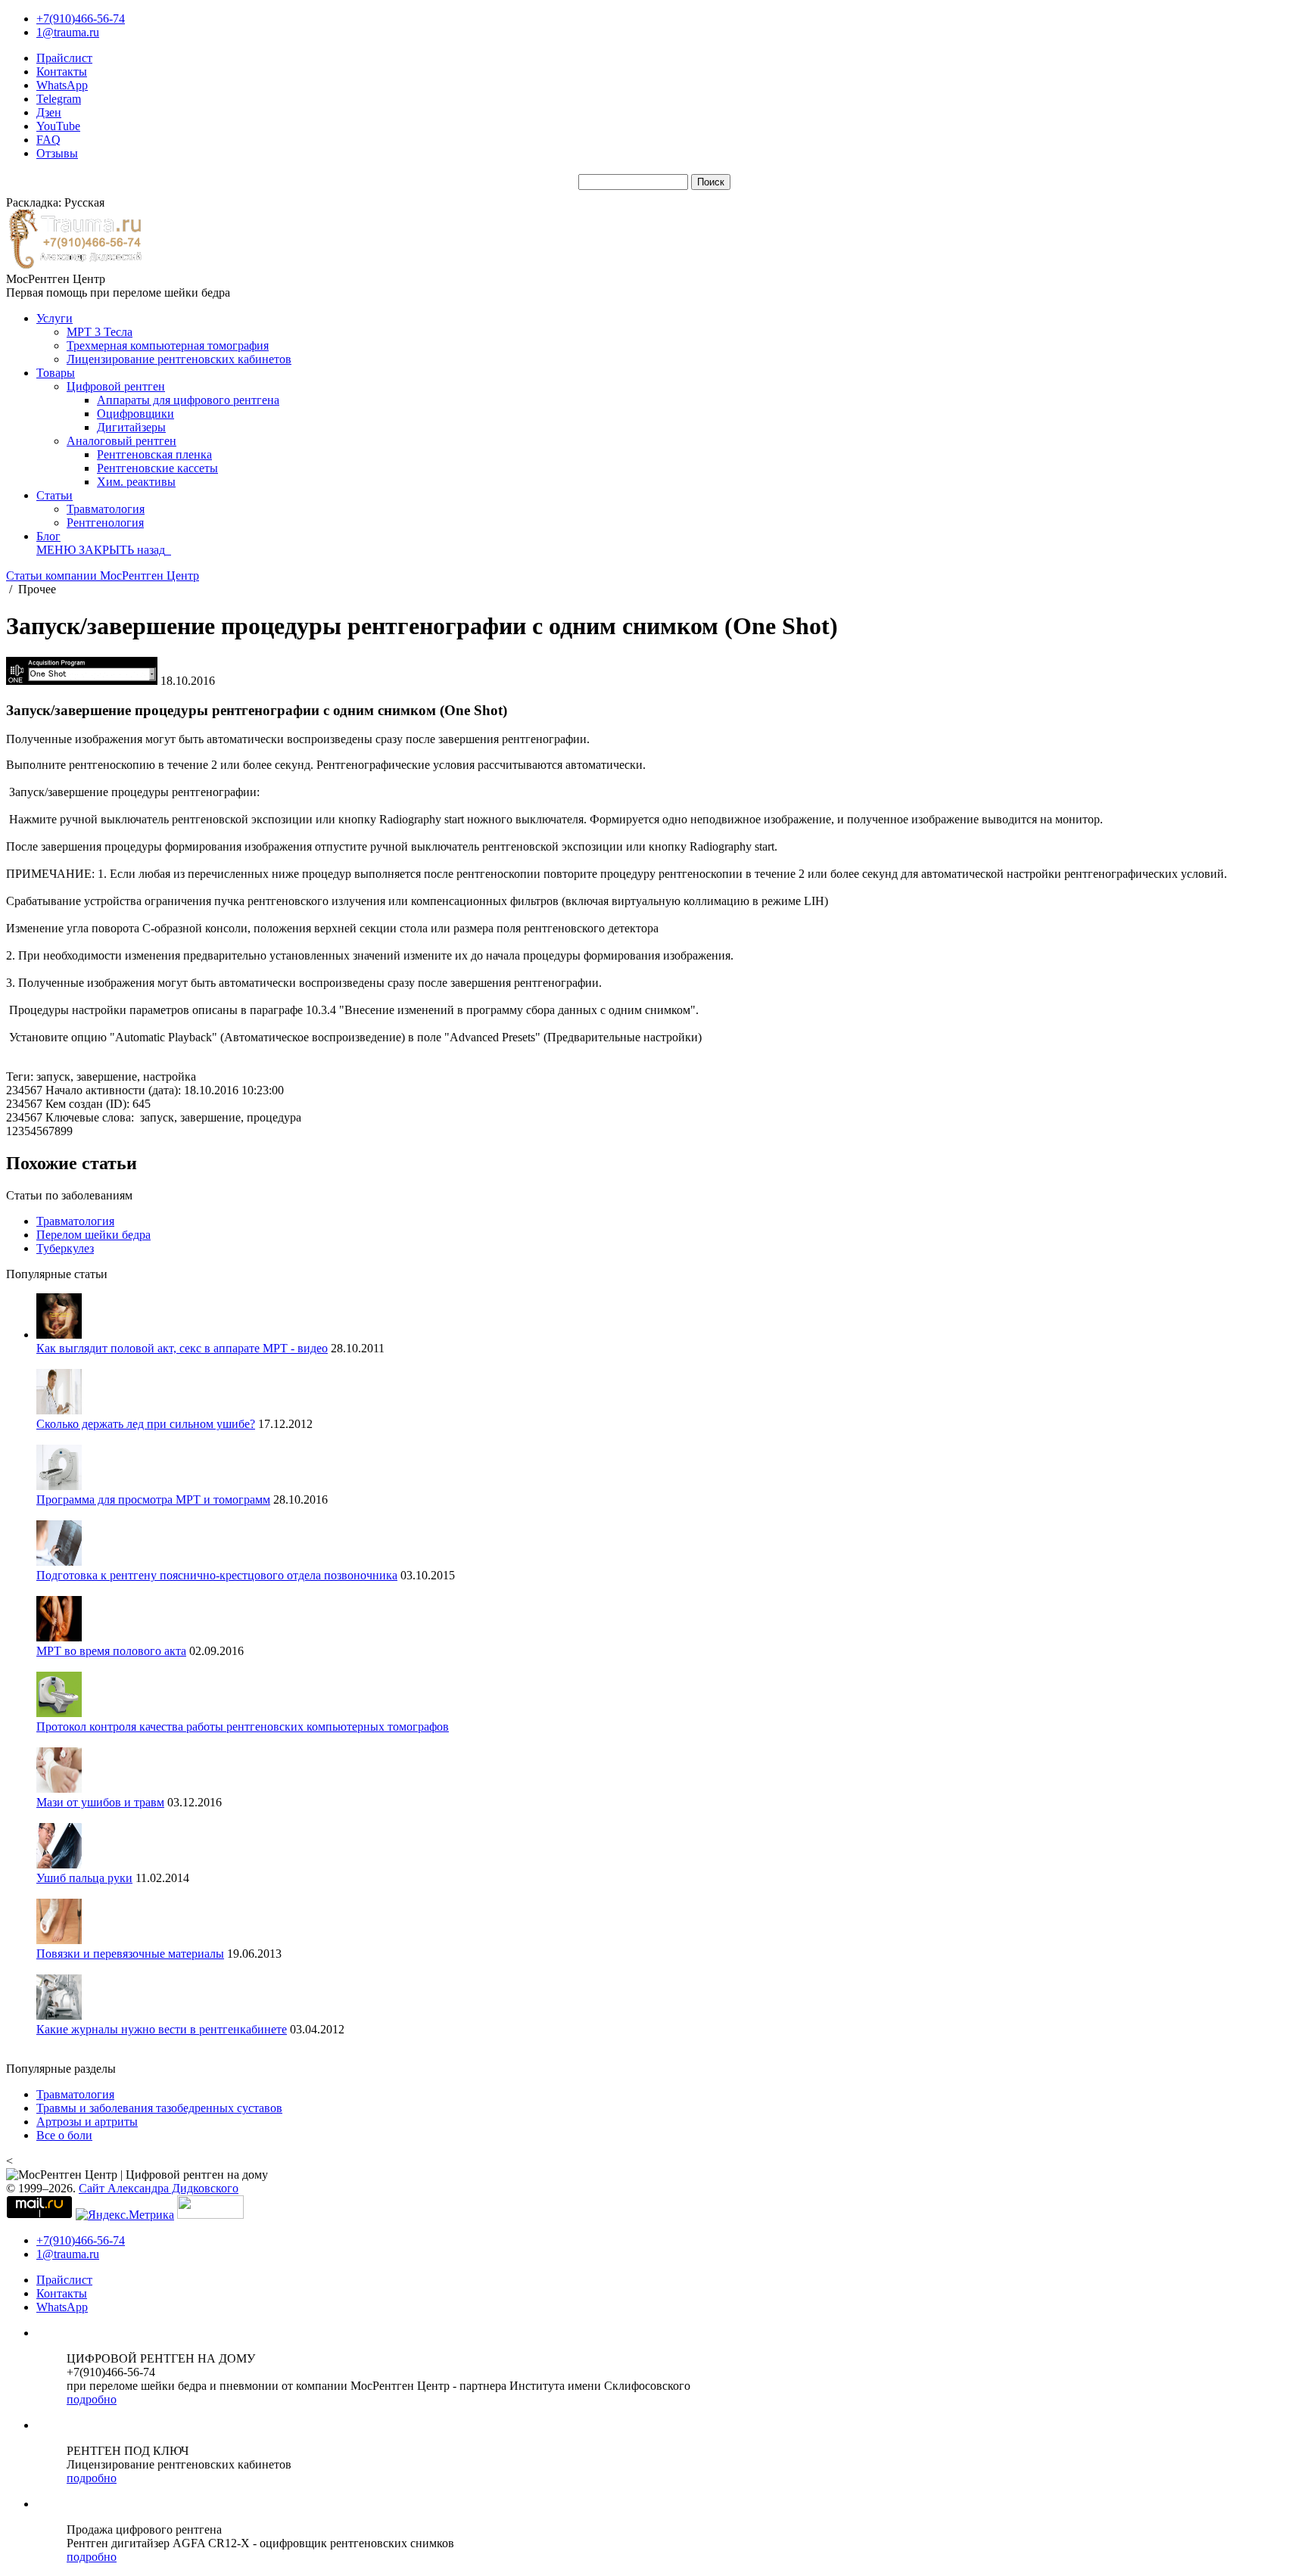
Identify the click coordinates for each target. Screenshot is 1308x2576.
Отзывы (57, 153)
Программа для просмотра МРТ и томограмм (153, 1500)
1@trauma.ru (68, 32)
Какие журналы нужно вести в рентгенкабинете (162, 2029)
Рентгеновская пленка (154, 454)
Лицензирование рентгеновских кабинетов (179, 359)
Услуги (54, 318)
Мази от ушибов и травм (100, 1802)
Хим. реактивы (136, 482)
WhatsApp (62, 85)
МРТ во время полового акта (111, 1651)
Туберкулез (65, 1248)
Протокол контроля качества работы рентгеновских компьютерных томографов (243, 1727)
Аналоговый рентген (121, 441)
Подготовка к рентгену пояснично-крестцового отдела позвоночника (217, 1575)
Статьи (54, 495)
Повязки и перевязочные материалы (130, 1954)
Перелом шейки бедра (93, 1235)
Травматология (106, 509)
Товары (56, 373)
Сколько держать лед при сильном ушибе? (146, 1424)
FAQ (48, 140)
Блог (48, 536)
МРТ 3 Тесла (100, 332)
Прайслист (64, 58)
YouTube (58, 126)
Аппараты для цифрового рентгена (188, 400)
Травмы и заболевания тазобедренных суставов (159, 2108)
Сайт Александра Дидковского (159, 2188)
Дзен (49, 112)
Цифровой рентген (116, 386)
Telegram (59, 99)
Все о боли (64, 2135)
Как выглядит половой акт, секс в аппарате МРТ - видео (182, 1348)
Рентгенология (105, 523)
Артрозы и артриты (87, 2122)
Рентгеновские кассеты (157, 468)
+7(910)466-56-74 (81, 19)
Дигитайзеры (131, 427)
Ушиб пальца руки (84, 1878)
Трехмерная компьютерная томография (168, 345)
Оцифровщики (135, 414)
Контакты (62, 72)
